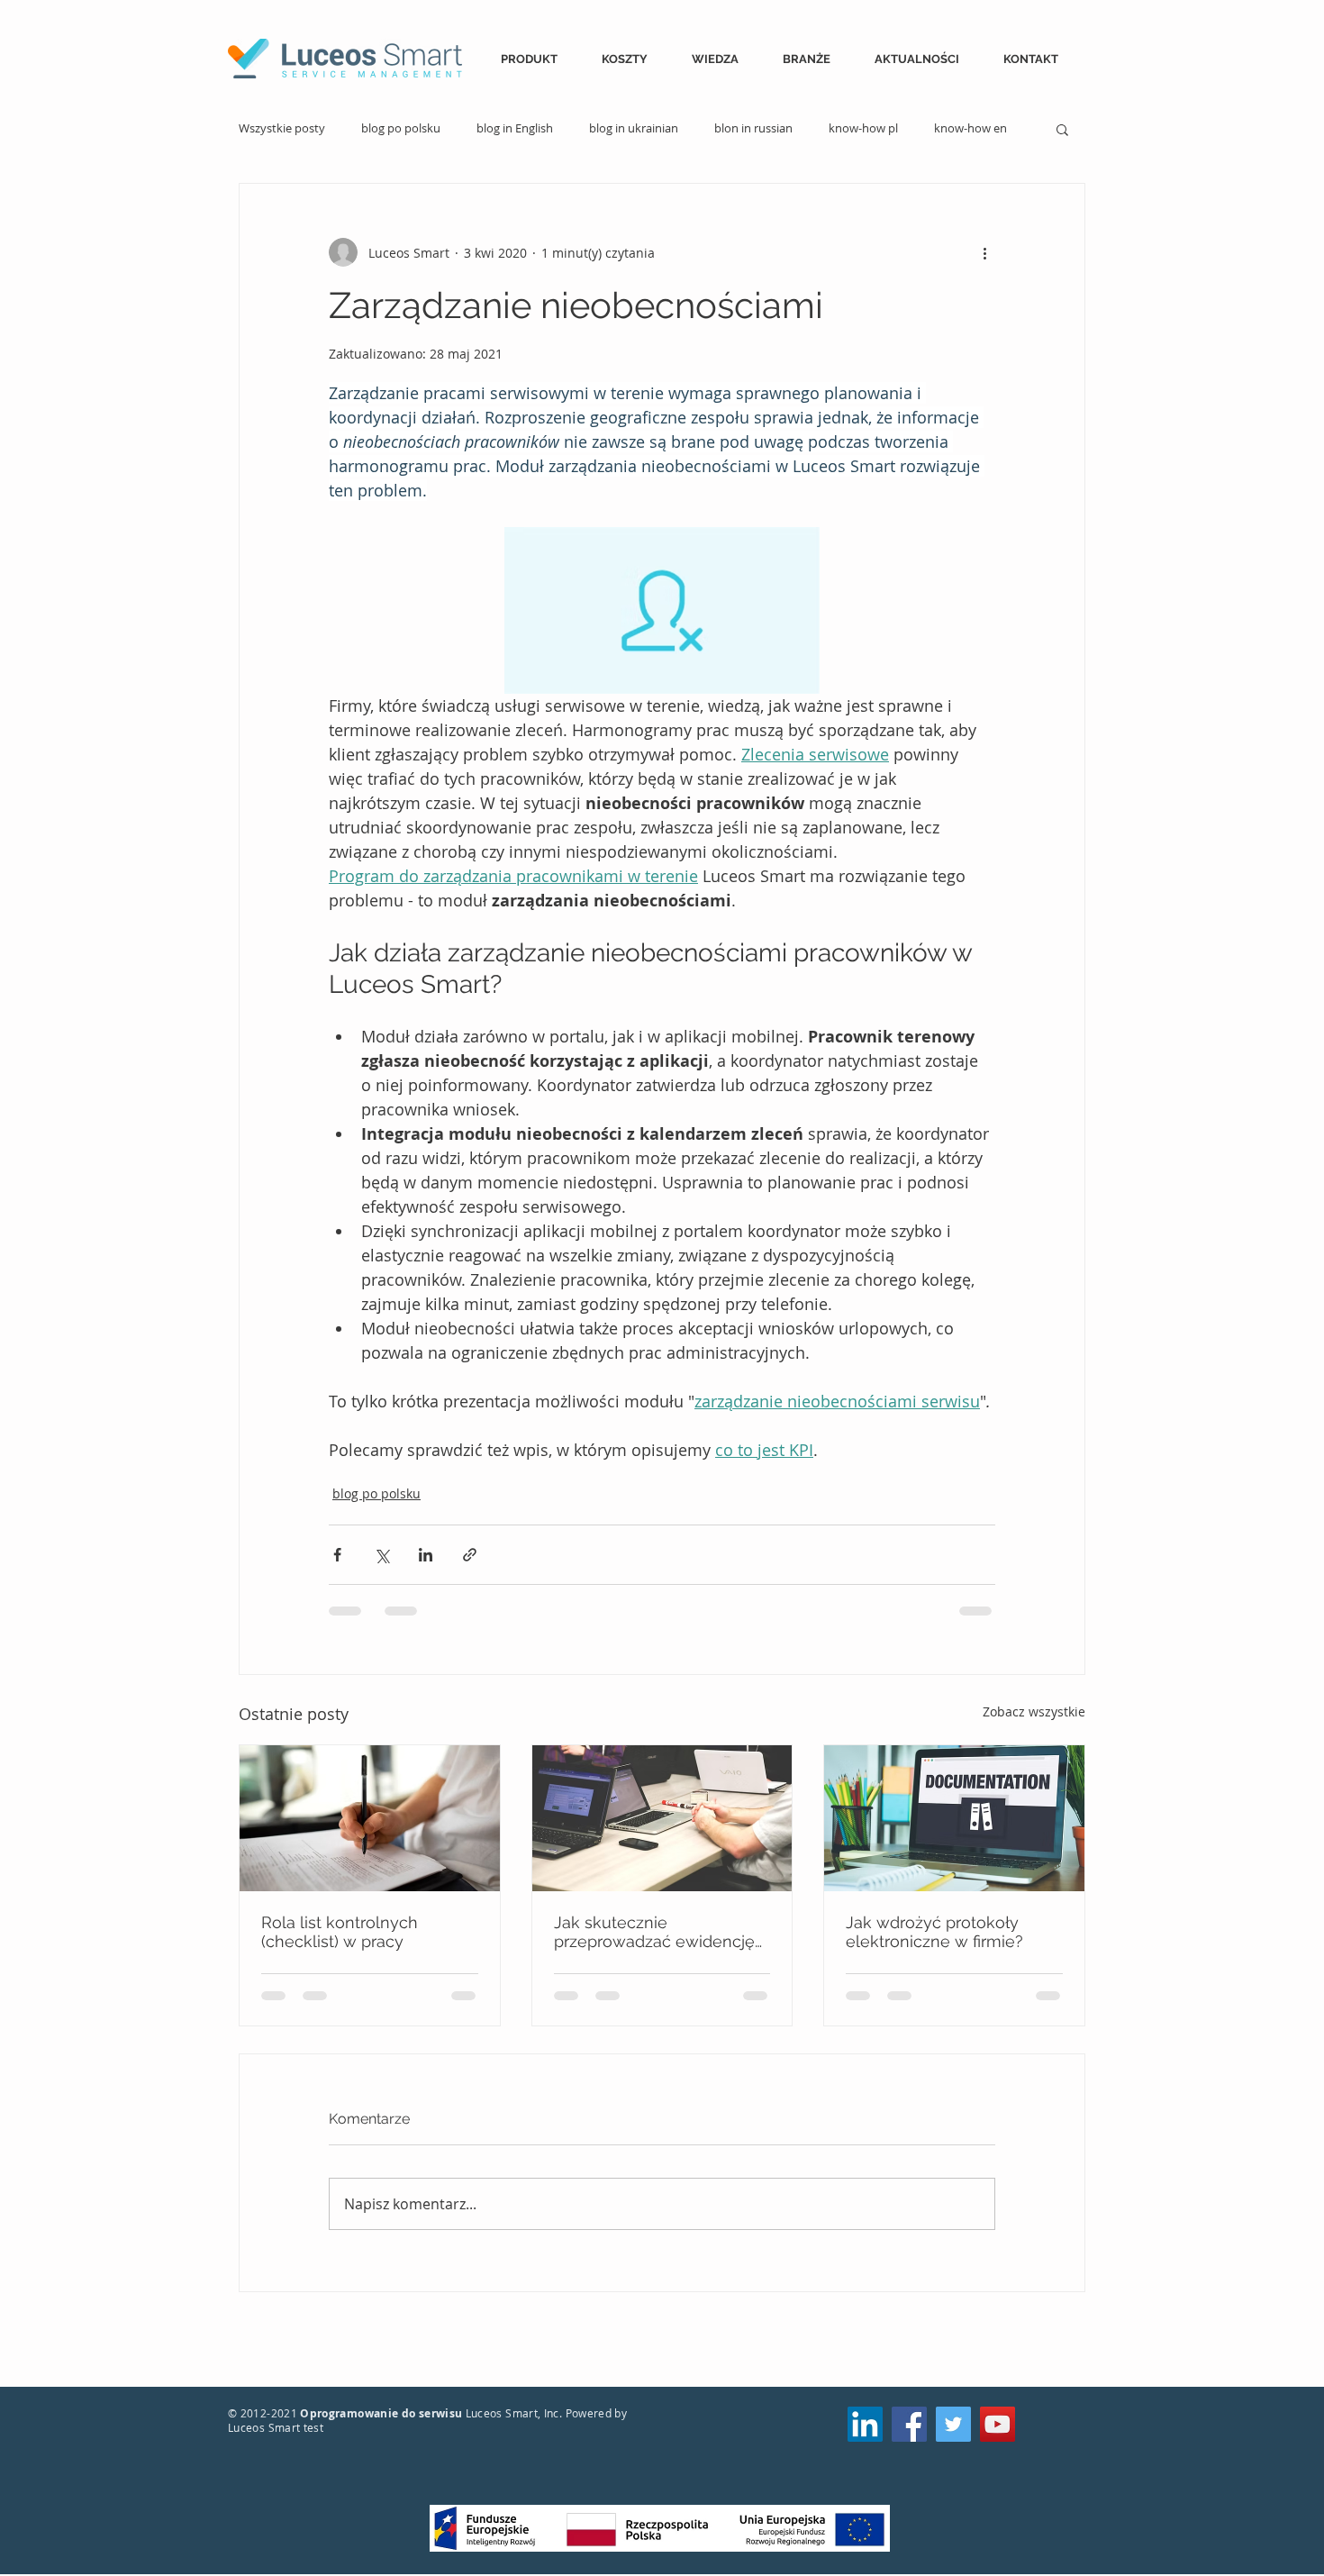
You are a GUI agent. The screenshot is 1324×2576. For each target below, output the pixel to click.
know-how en (970, 129)
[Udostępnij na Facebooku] (337, 1555)
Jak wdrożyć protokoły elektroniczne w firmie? (934, 1932)
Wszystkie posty (282, 129)
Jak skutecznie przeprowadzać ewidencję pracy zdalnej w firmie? (654, 1932)
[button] (538, 59)
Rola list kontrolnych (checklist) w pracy (340, 1932)
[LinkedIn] (865, 2424)
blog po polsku (401, 129)
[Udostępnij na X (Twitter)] (381, 1555)
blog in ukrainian (634, 129)
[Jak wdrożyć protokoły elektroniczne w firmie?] (954, 1818)
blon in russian (753, 129)
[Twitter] (953, 2424)
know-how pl (863, 129)
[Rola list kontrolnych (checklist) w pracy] (370, 1818)
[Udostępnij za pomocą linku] (470, 1555)
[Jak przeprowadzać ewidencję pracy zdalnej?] (662, 1818)
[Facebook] (909, 2424)
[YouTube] (998, 2424)
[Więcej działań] (984, 252)
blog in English (515, 129)
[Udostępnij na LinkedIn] (426, 1555)
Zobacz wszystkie (1034, 1711)
